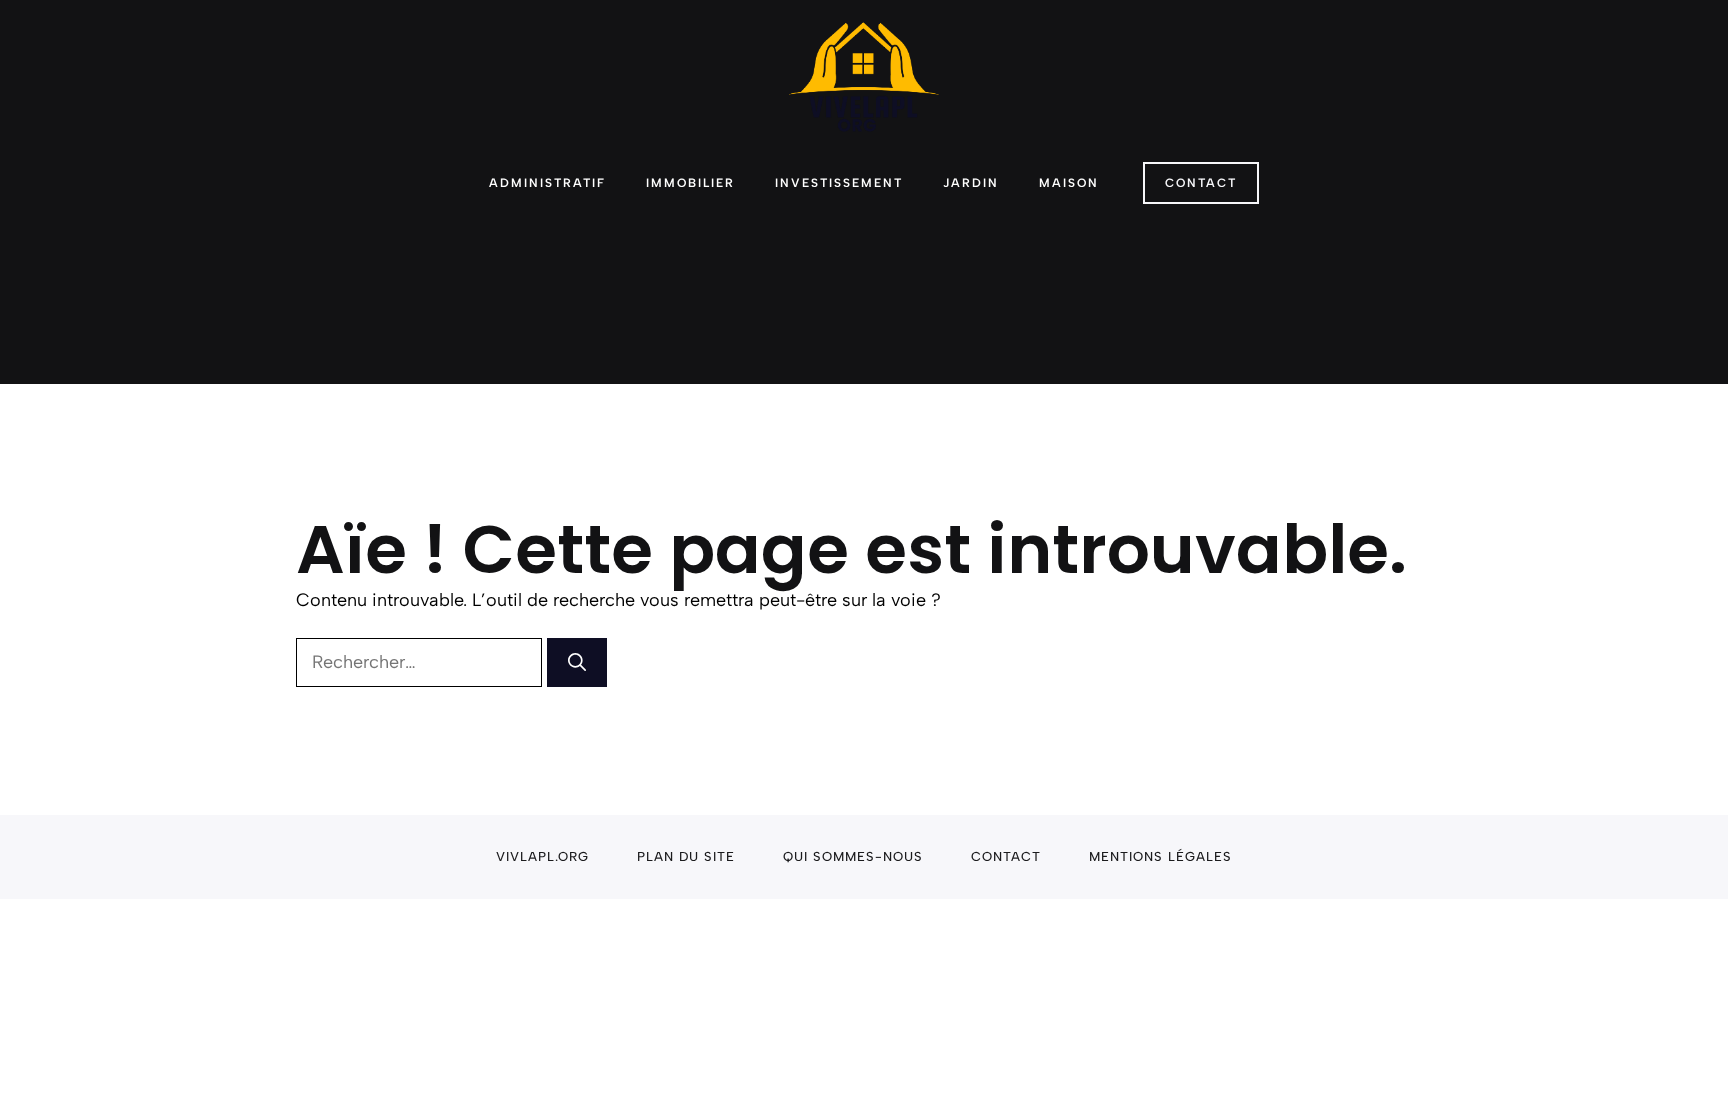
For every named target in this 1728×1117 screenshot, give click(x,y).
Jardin (971, 183)
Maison (1069, 183)
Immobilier (690, 183)
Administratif (547, 183)
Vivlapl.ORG (542, 856)
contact (1006, 856)
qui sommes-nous (853, 856)
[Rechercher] (577, 662)
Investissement (839, 183)
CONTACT (1201, 183)
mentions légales (1160, 856)
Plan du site (686, 856)
